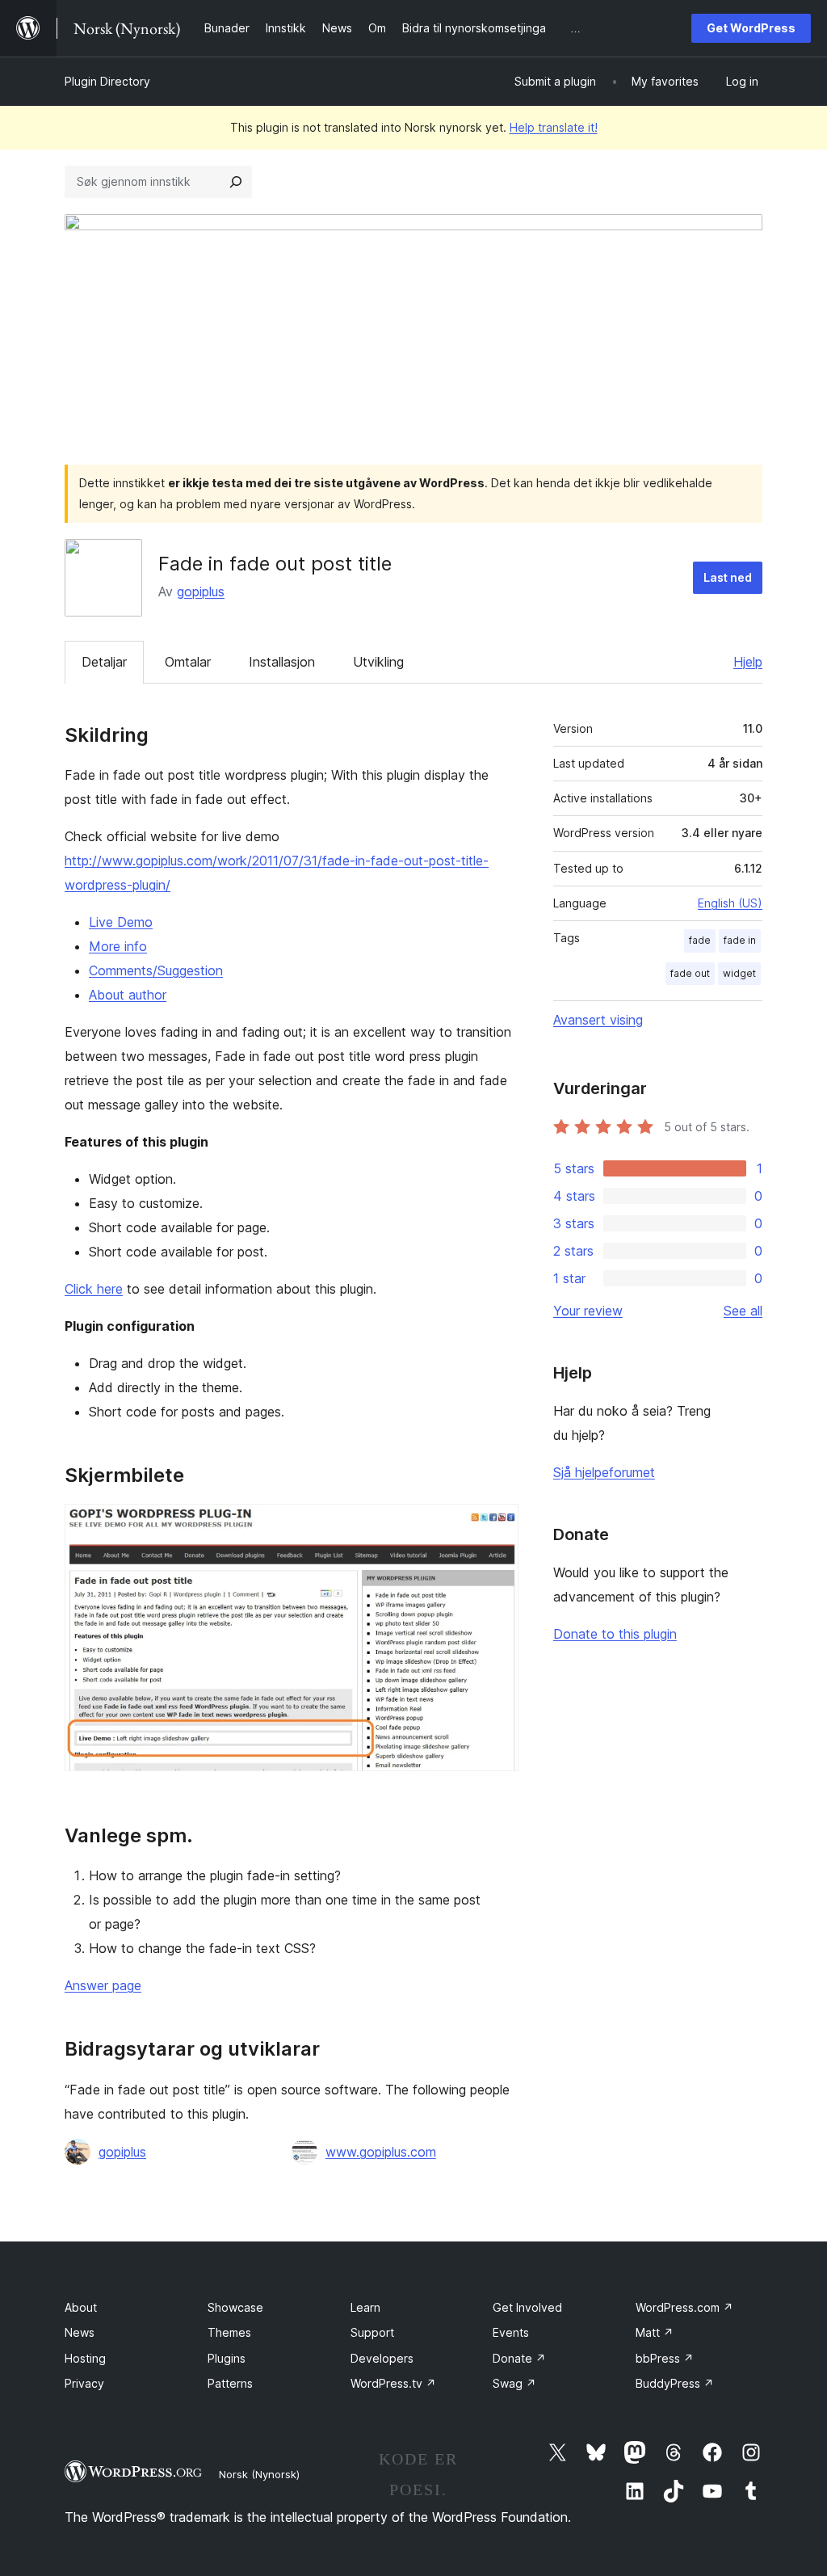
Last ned (728, 577)
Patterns (230, 2383)
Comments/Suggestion (156, 970)
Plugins (227, 2358)
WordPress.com (684, 2307)
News (80, 2332)
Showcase (235, 2307)
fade (700, 940)
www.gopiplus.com (381, 2152)
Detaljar (104, 662)
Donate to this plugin (615, 1634)
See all (743, 1311)
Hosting (85, 2358)
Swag (514, 2383)
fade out (690, 973)
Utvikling (378, 662)
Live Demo (121, 922)
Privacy (84, 2383)
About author (128, 995)
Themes (229, 2332)
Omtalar (188, 662)
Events (511, 2332)
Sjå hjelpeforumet (604, 1472)
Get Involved (527, 2307)
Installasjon (282, 662)
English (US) (730, 903)
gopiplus (201, 591)
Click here (94, 1289)
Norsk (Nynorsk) (259, 2474)
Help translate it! (554, 127)
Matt (655, 2332)
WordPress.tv (393, 2383)
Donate (519, 2358)
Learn (365, 2307)
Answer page (103, 1985)
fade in (740, 940)
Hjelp (748, 662)
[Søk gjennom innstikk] (236, 182)
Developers (382, 2358)
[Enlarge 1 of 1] (497, 1526)
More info (118, 946)
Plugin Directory (107, 81)
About (81, 2307)
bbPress (665, 2358)
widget (739, 973)
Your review (588, 1311)
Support (372, 2332)
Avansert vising (598, 1020)
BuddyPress (675, 2383)
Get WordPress (751, 28)
